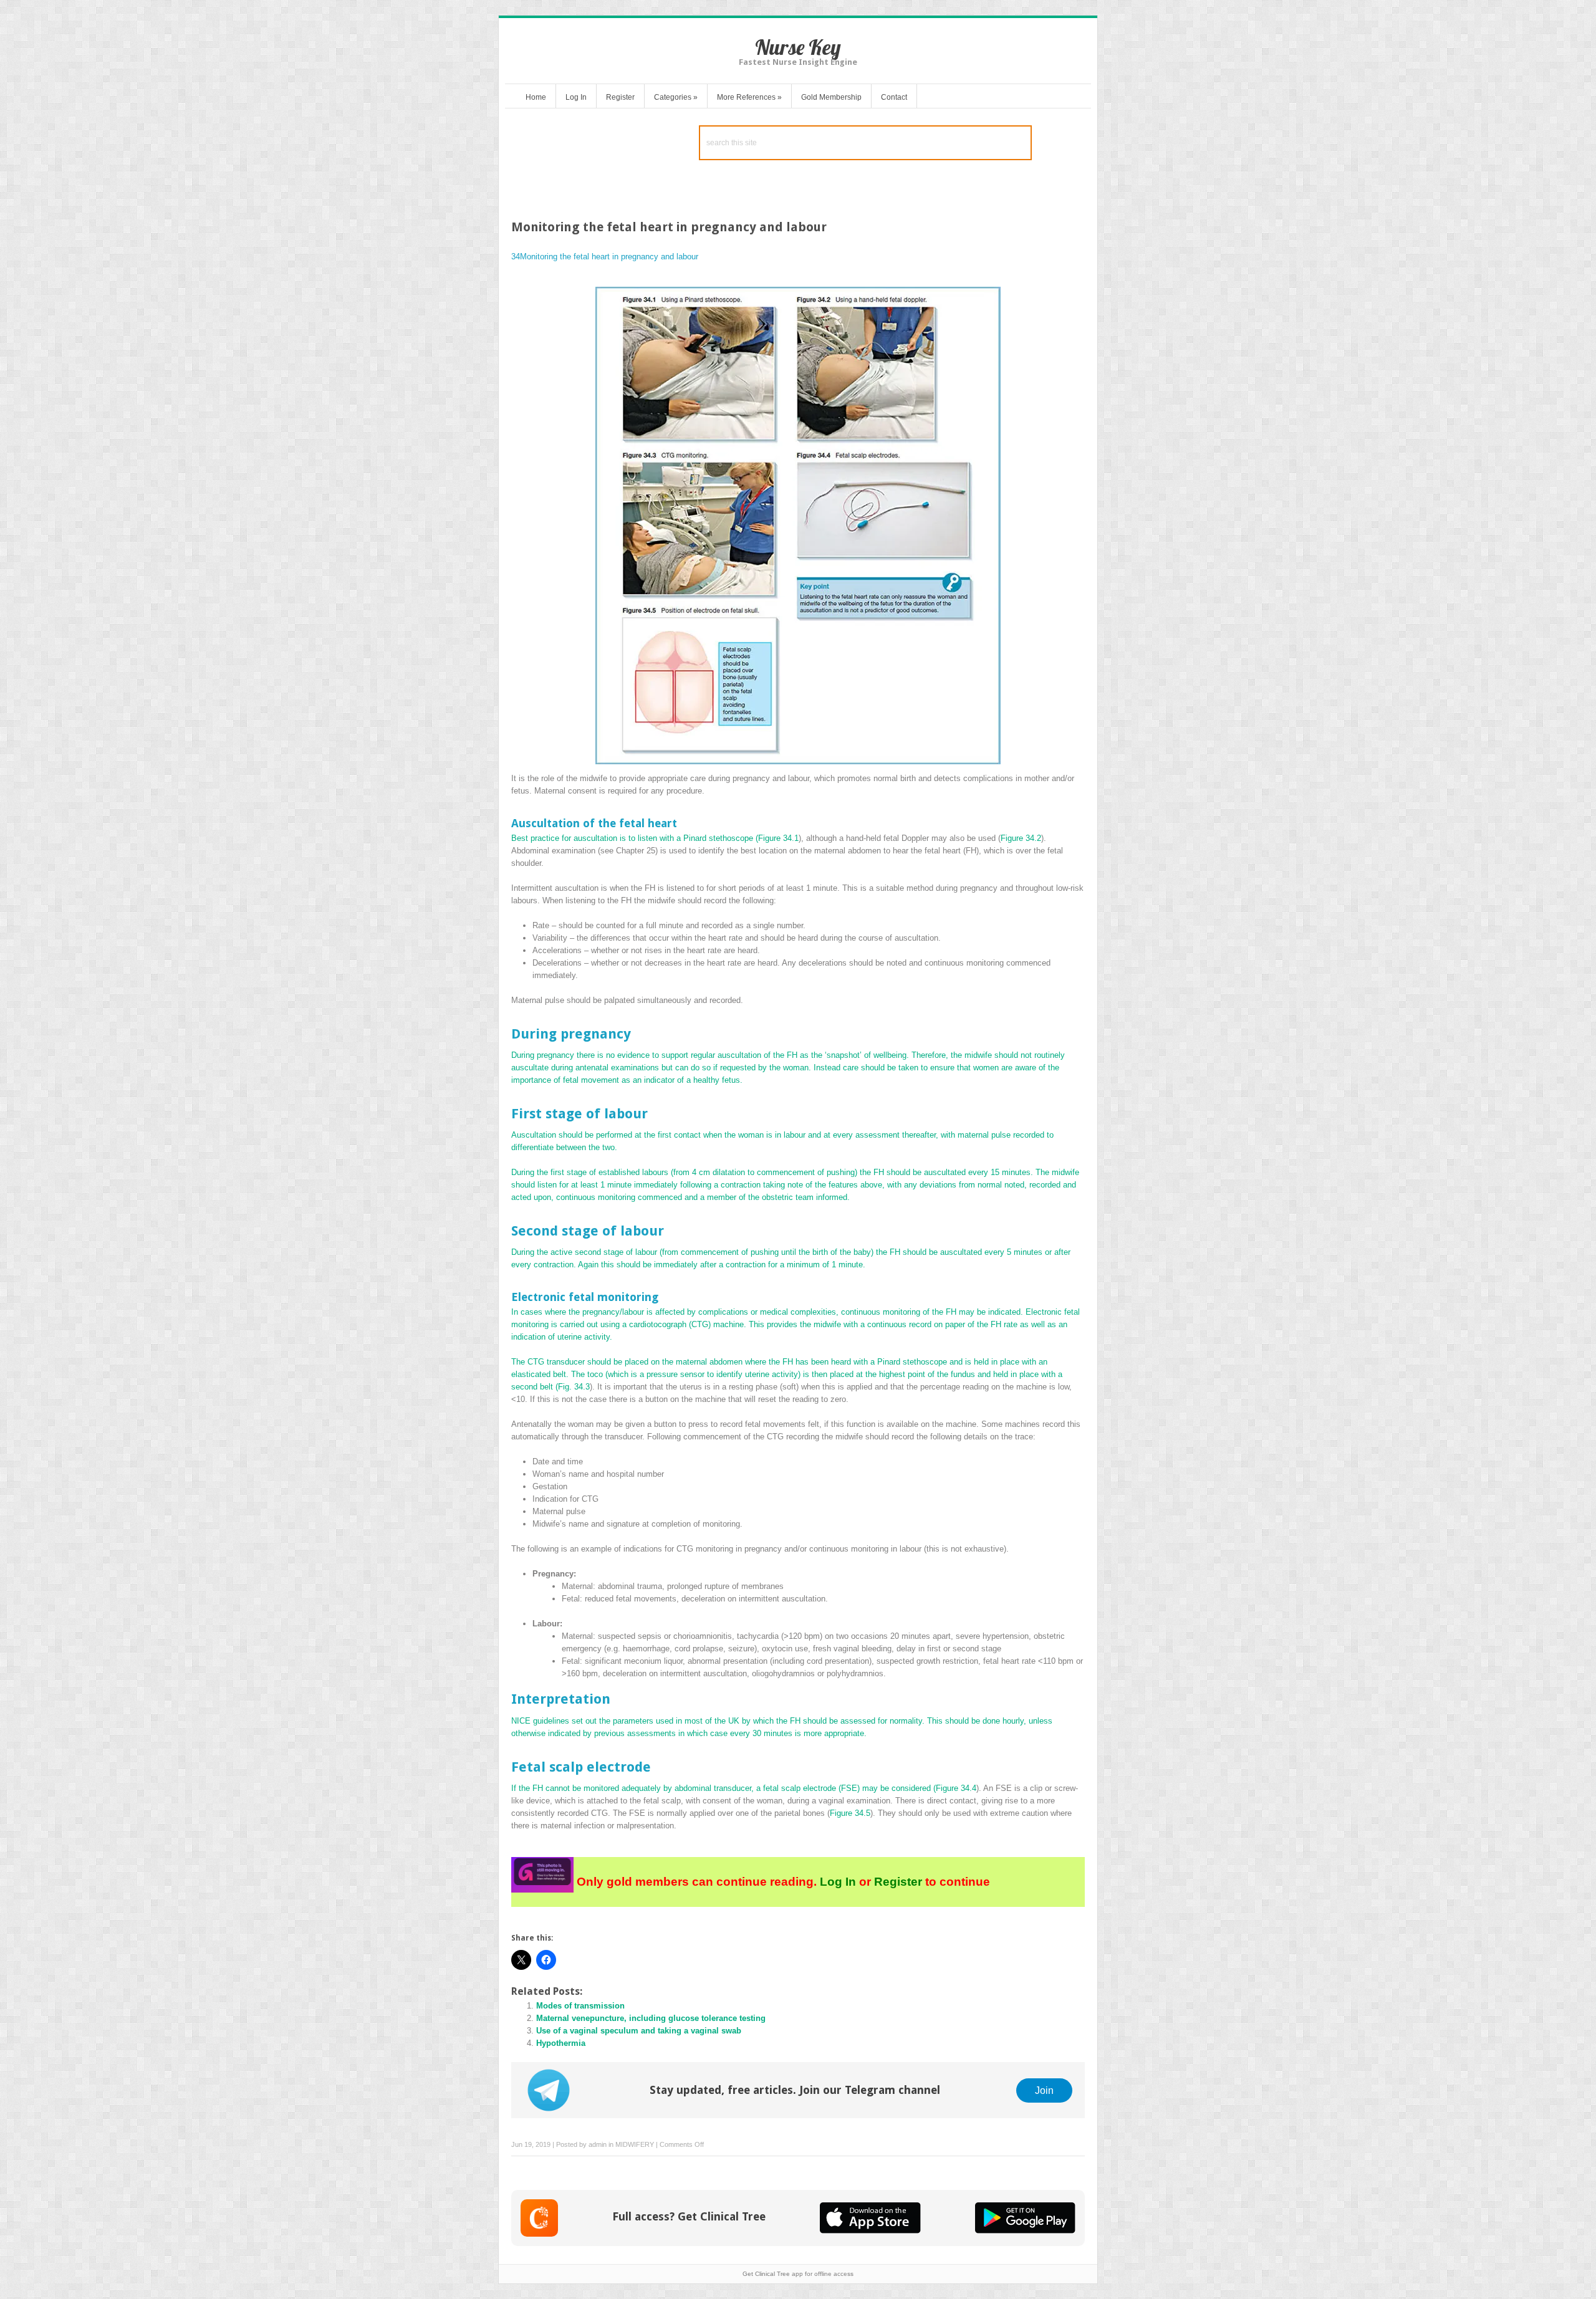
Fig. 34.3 (574, 1387)
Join (1044, 2090)
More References (749, 97)
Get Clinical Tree (766, 2274)
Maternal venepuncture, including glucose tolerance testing (651, 2018)
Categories (676, 97)
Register (620, 97)
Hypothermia (561, 2043)
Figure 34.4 (956, 1788)
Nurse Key (798, 47)
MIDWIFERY (635, 2144)
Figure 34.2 (1021, 838)
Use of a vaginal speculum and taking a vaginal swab (639, 2031)
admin (598, 2144)
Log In (576, 97)
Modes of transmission (580, 2006)
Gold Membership (831, 97)
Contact (894, 97)
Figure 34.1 (778, 838)
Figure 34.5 (850, 1813)
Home (536, 97)
